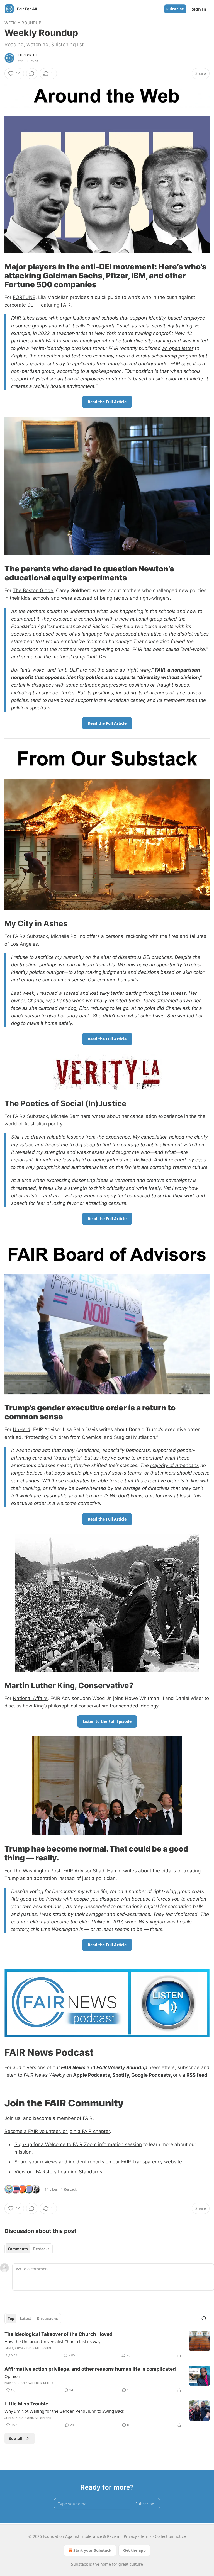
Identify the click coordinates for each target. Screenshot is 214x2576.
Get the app (134, 2550)
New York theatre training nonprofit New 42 (143, 333)
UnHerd (22, 1429)
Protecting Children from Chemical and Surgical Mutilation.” (92, 1437)
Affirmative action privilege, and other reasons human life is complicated (90, 2369)
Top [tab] (11, 2319)
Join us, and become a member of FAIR (48, 2118)
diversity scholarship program (164, 356)
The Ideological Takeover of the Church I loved (59, 2334)
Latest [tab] (25, 2319)
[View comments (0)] (32, 74)
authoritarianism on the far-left (106, 1167)
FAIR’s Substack (30, 936)
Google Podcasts (151, 2075)
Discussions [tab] (47, 2319)
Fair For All (28, 55)
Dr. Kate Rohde (39, 2348)
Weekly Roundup (23, 23)
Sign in (199, 9)
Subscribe (175, 9)
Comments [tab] (18, 2249)
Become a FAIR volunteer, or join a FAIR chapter (57, 2131)
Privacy (130, 2536)
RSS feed (197, 2075)
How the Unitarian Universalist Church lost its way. (53, 2341)
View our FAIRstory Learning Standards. (59, 2172)
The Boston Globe (33, 590)
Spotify (121, 2075)
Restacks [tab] (41, 2249)
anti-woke (194, 649)
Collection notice (170, 2536)
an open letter (178, 348)
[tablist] (29, 2249)
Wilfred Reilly (41, 2383)
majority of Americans (175, 1465)
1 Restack (69, 2189)
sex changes (25, 1481)
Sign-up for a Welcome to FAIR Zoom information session (78, 2144)
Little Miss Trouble (26, 2404)
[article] (107, 2345)
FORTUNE (24, 297)
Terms (146, 2536)
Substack (79, 2564)
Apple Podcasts (92, 2075)
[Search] (204, 2319)
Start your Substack (92, 2550)
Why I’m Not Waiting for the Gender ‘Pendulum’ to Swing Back (64, 2411)
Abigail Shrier (39, 2418)
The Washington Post (37, 1871)
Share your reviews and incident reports (59, 2162)
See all (16, 2438)
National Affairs (30, 1698)
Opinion (12, 2376)
